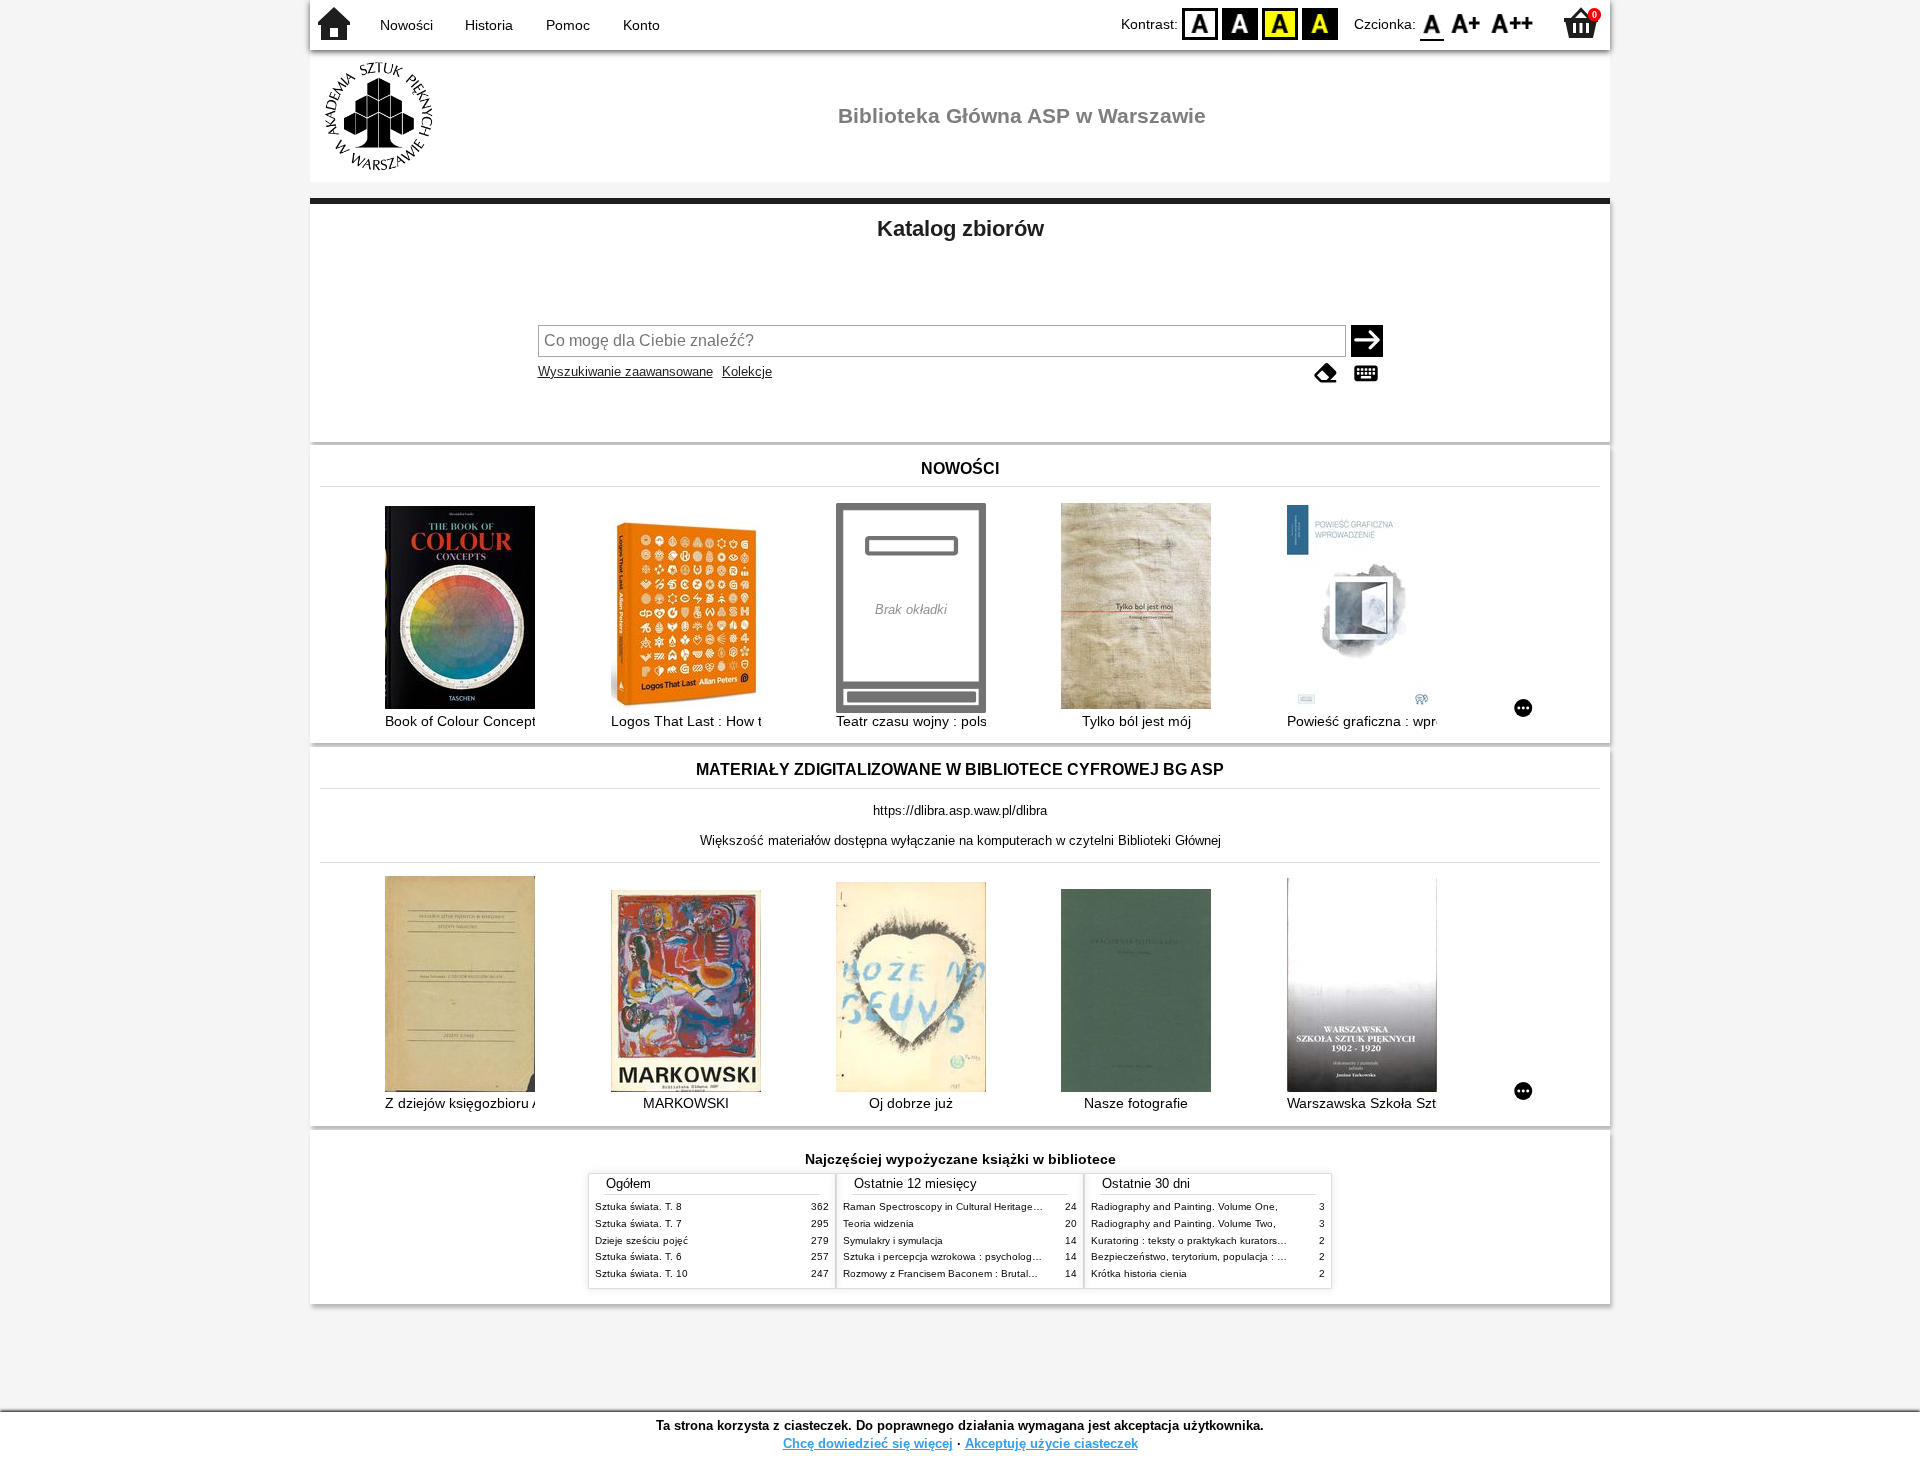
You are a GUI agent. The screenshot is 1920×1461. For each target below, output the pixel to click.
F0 (1432, 22)
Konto (641, 25)
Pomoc (568, 25)
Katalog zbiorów (960, 228)
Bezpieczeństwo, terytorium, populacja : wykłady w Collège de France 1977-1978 (1278, 1256)
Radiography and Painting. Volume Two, (1183, 1223)
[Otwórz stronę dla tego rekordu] (465, 609)
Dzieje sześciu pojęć (641, 1240)
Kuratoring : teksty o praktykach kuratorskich (1193, 1240)
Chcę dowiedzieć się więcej (868, 1443)
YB (1280, 22)
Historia (489, 25)
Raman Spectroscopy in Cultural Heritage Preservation (968, 1206)
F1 (1466, 22)
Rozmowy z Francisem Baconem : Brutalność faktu (959, 1273)
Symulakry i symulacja (893, 1240)
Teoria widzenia (878, 1223)
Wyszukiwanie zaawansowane (625, 371)
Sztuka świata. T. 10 (641, 1273)
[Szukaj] (1367, 341)
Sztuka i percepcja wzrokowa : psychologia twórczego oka (976, 1256)
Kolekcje (747, 371)
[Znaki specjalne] (1366, 373)
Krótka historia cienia (1139, 1273)
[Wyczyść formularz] (1326, 373)
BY (1320, 22)
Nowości (406, 25)
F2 (1512, 22)
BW (1240, 22)
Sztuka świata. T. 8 (638, 1206)
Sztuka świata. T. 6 (638, 1256)
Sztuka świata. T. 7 (638, 1223)
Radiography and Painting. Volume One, (1184, 1206)
